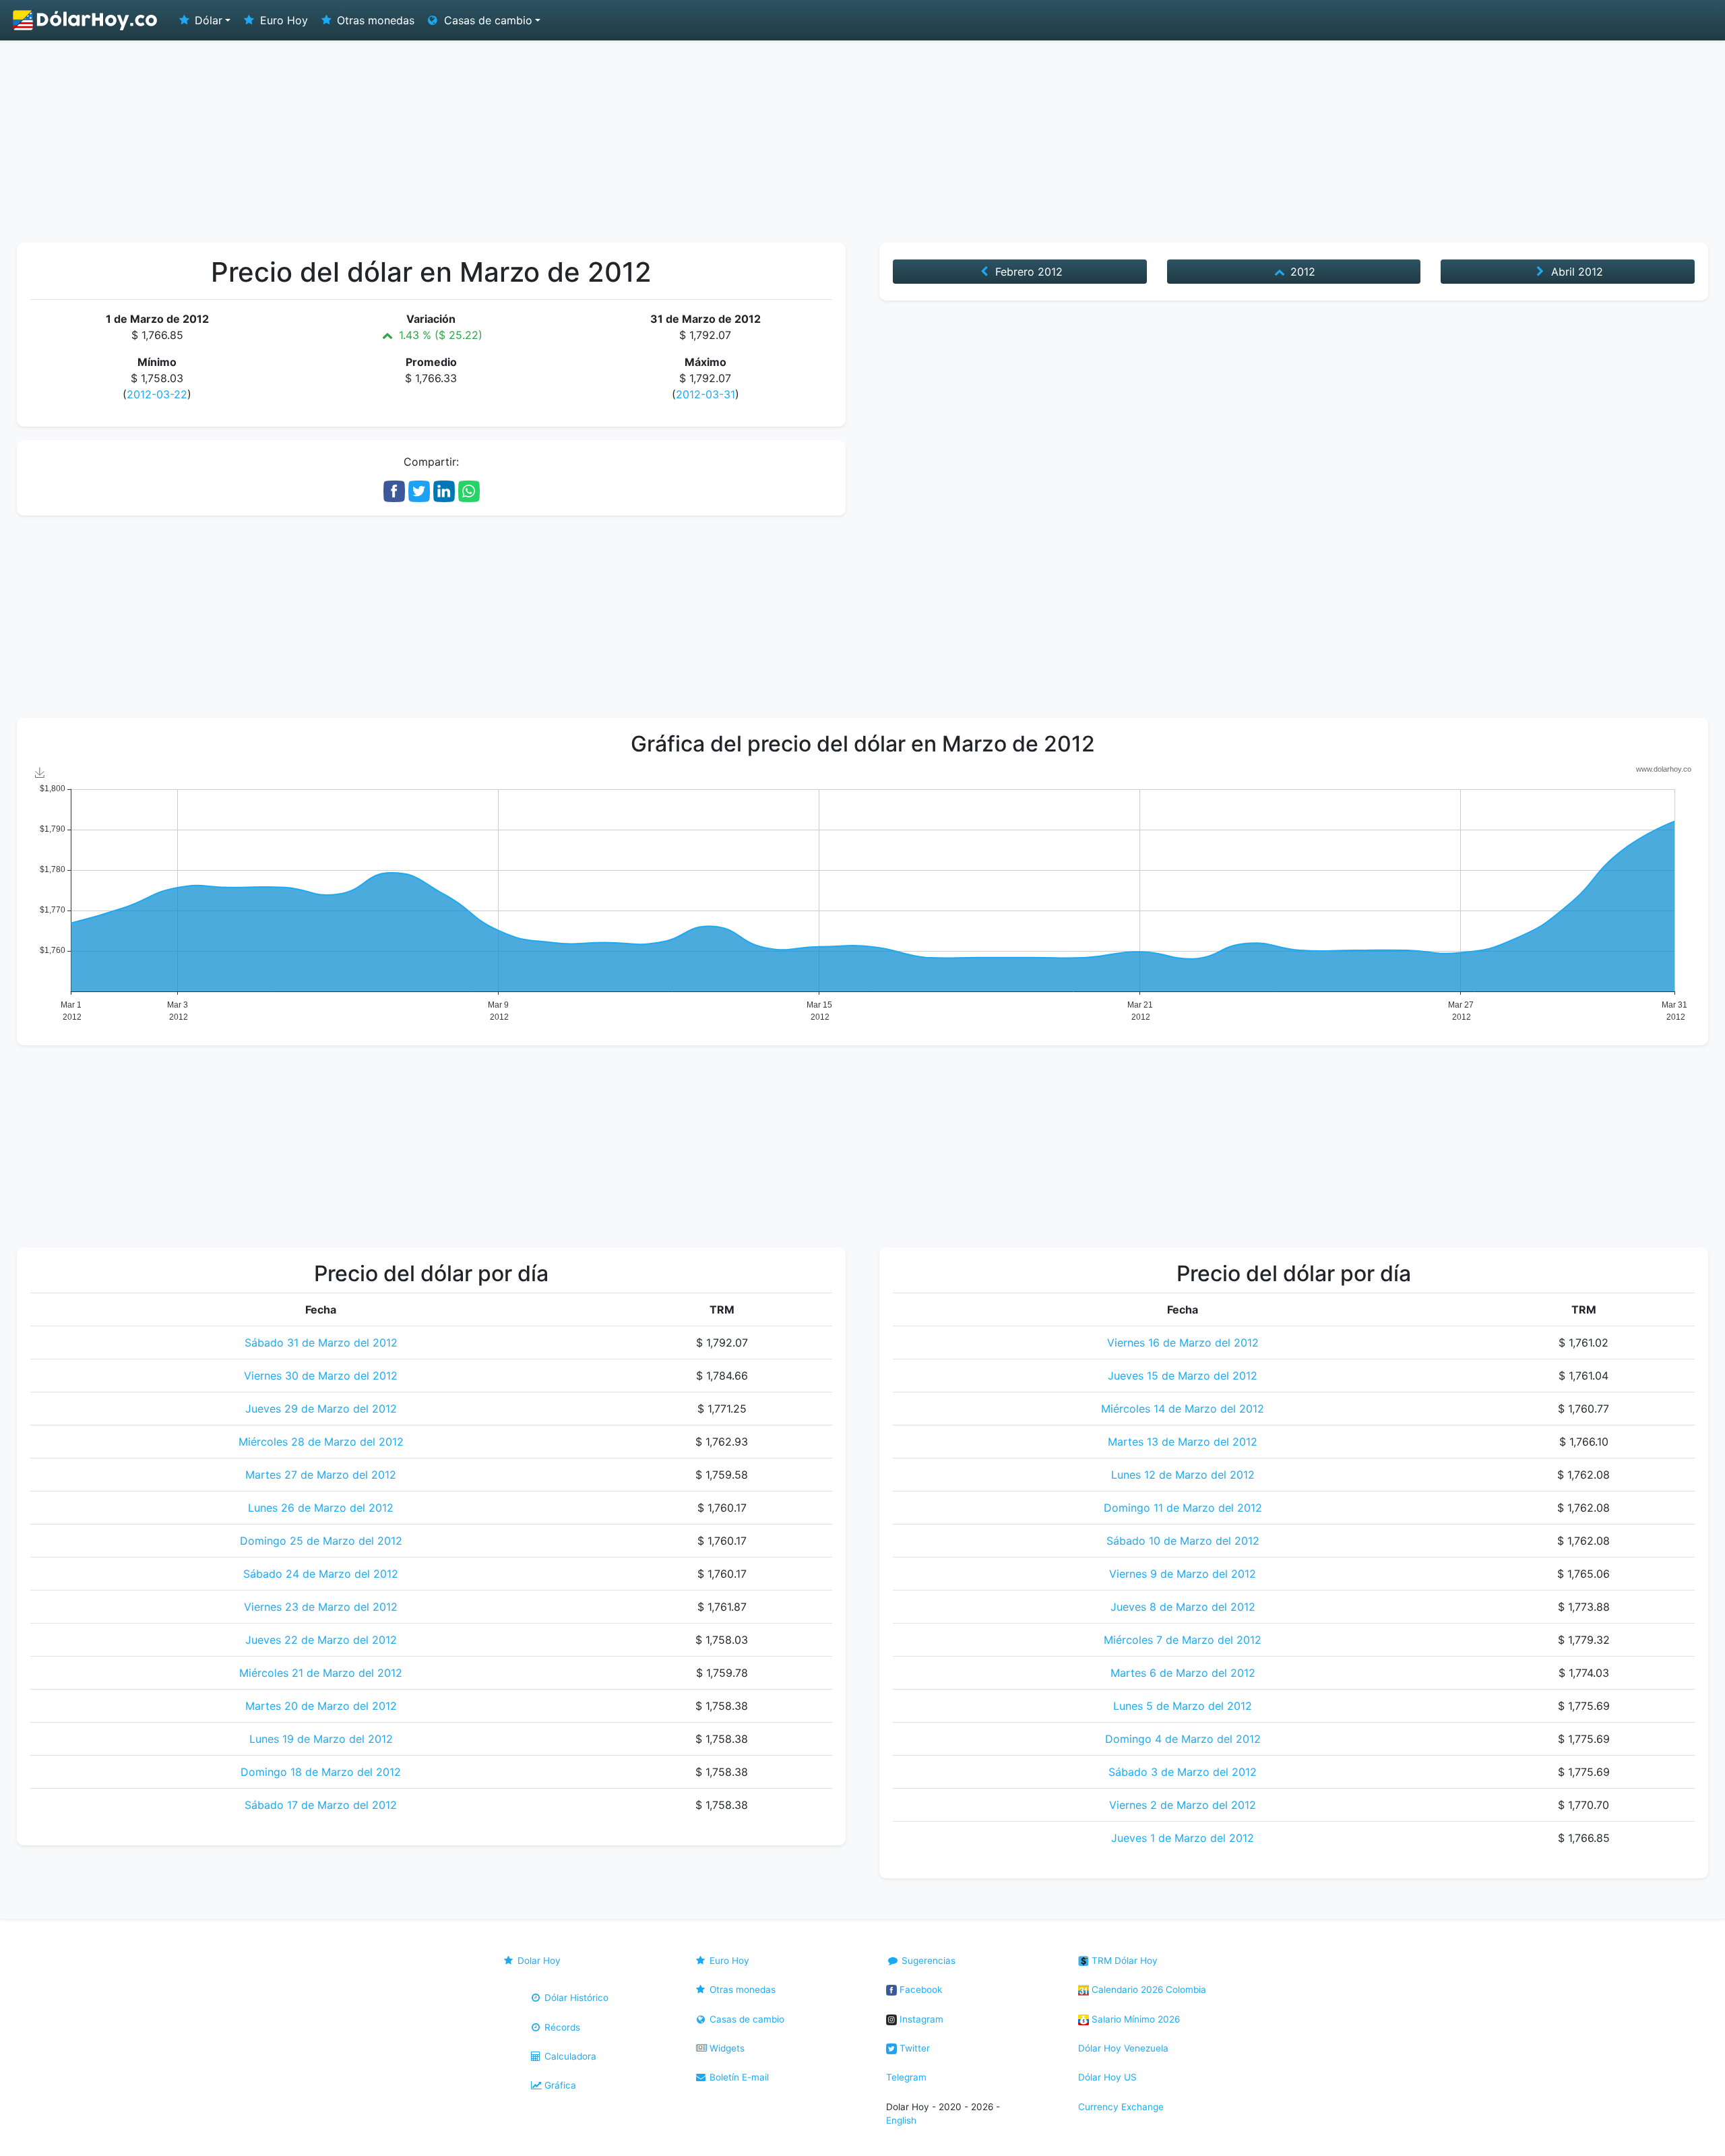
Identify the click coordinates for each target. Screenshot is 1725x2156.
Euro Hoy (282, 20)
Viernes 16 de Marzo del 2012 (1183, 1343)
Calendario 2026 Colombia (1148, 1990)
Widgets (726, 2048)
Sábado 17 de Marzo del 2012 (321, 1805)
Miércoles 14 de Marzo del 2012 (1183, 1409)
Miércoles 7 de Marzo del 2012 (1183, 1640)
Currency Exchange (1121, 2107)
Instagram (920, 2019)
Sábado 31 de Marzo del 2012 (321, 1343)
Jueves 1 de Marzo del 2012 (1183, 1838)
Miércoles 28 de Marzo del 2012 (321, 1442)
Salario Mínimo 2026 (1134, 2019)
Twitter (913, 2048)
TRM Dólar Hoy (1123, 1961)
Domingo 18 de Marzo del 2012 (321, 1772)
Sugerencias (927, 1961)
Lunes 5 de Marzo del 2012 (1183, 1706)
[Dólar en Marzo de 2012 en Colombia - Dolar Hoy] (86, 20)
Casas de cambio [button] (487, 20)
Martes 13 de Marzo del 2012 (1183, 1442)
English (901, 2120)
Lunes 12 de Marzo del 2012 (1183, 1475)
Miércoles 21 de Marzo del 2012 (321, 1673)
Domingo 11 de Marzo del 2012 (1183, 1508)
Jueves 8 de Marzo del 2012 (1183, 1607)
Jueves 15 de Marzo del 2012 (1183, 1376)
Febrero (1027, 272)
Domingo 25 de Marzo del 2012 (321, 1541)
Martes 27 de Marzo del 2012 (321, 1475)
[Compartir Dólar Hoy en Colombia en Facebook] (394, 490)
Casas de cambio (746, 2019)
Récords (561, 2027)
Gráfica (559, 2085)
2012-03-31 (705, 394)
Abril (1575, 272)
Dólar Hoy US (1107, 2077)
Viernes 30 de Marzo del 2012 (321, 1376)
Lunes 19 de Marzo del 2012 (321, 1739)
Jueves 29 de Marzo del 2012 (321, 1409)
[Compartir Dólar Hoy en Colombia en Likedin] (444, 490)
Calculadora (569, 2056)
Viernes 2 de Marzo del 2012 (1183, 1805)
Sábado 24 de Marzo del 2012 (321, 1574)
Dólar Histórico (575, 1998)
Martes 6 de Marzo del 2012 (1183, 1673)
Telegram (906, 2077)
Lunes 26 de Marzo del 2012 (321, 1508)
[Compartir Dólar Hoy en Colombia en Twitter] (419, 490)
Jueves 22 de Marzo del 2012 (321, 1640)
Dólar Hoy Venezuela (1123, 2048)
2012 (1301, 272)
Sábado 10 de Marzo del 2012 (1183, 1541)
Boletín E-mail (738, 2077)
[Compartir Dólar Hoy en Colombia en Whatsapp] (469, 490)
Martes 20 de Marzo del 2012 (321, 1706)
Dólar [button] (207, 20)
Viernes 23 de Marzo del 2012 (321, 1607)
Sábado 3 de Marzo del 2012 (1183, 1772)
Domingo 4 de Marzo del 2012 (1183, 1739)
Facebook (919, 1990)
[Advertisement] (862, 142)
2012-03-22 (157, 394)
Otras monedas (374, 20)
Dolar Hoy (538, 1961)
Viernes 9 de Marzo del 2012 (1183, 1574)
